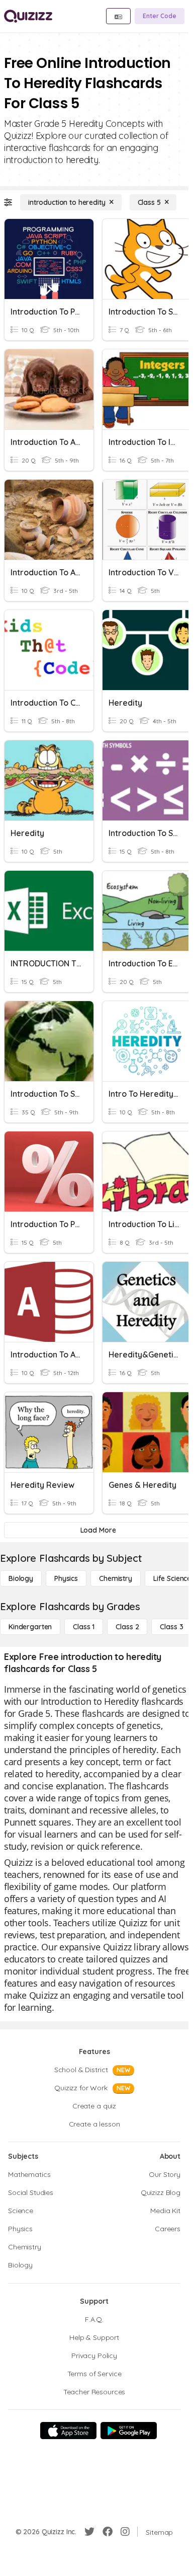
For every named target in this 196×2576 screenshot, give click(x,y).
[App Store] (68, 2431)
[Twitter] (89, 2532)
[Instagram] (125, 2532)
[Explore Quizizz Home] (28, 16)
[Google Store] (129, 2431)
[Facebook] (108, 2532)
